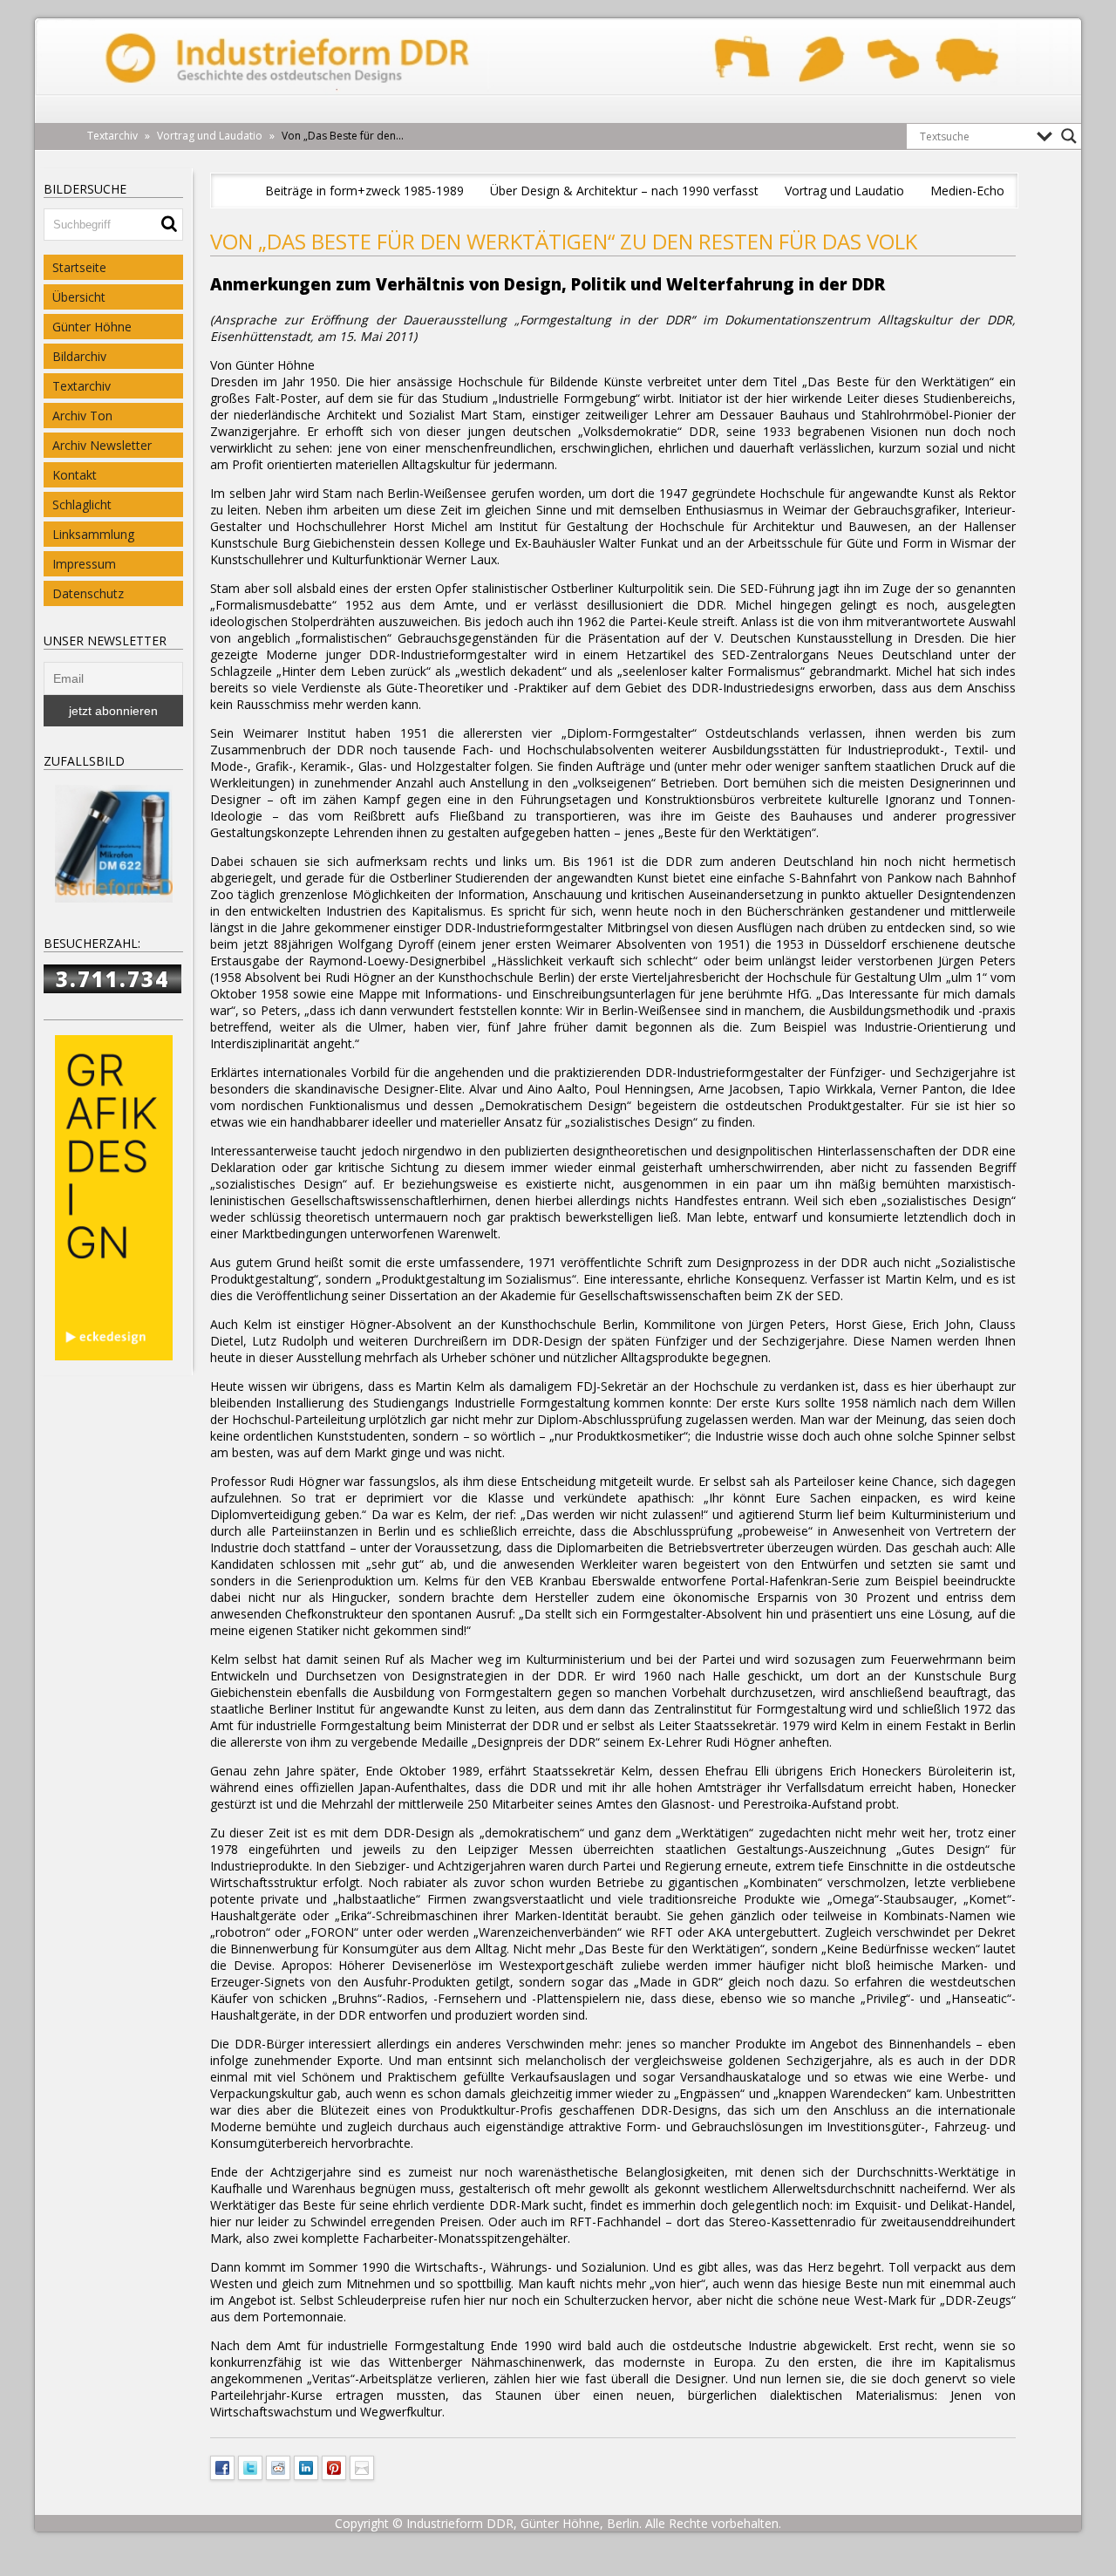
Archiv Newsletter (102, 445)
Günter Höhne (92, 327)
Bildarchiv (79, 356)
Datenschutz (88, 593)
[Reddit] (278, 2466)
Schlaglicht (82, 504)
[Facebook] (222, 2466)
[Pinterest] (334, 2466)
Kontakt (75, 475)
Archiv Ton (82, 416)
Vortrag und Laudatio (844, 191)
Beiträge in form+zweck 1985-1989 (364, 191)
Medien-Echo (967, 191)
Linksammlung (93, 534)
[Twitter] (250, 2466)
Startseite (79, 267)
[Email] (362, 2466)
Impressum (84, 564)
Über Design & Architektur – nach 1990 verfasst (624, 191)
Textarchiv (82, 386)
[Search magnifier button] (1069, 136)
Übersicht (79, 297)
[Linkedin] (306, 2466)
